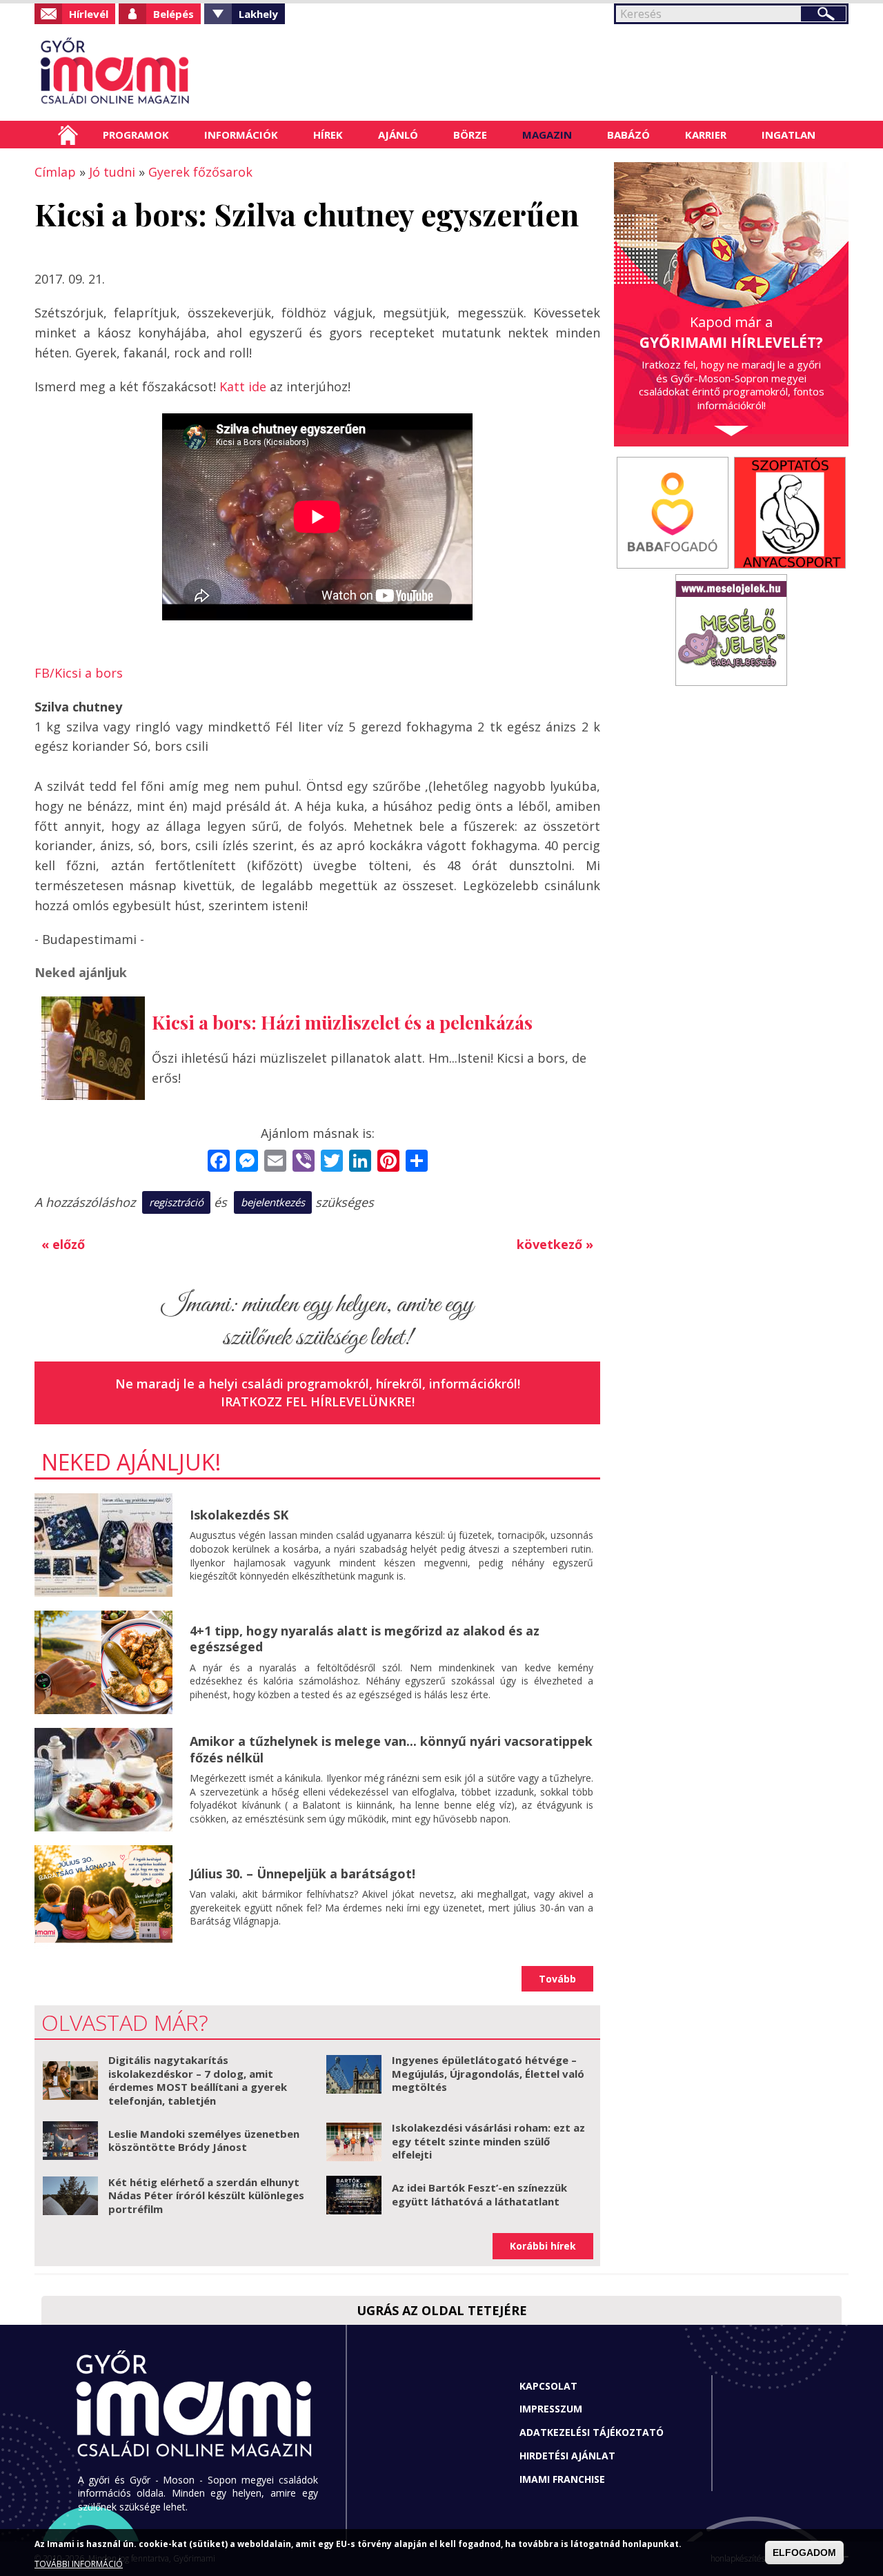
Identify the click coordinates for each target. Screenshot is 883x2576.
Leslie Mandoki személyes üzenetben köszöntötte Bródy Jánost (204, 2141)
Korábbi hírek (543, 2246)
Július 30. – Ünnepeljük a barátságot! (302, 1874)
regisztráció (176, 1202)
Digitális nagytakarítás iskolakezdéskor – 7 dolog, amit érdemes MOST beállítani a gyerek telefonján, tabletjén (198, 2080)
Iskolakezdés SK (239, 1515)
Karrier (706, 135)
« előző (63, 1244)
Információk (241, 135)
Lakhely (258, 14)
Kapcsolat (548, 2386)
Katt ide (243, 386)
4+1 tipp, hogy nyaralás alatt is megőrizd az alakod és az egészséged (365, 1639)
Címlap (68, 135)
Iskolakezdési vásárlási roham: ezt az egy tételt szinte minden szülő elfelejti (488, 2141)
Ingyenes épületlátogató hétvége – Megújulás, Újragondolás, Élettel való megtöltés (488, 2073)
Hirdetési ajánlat (567, 2456)
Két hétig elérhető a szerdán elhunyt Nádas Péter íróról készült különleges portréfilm (206, 2195)
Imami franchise (562, 2479)
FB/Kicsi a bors (79, 673)
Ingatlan (788, 135)
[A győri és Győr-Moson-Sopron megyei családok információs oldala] (160, 72)
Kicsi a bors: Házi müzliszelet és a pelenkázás (342, 1022)
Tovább (557, 1979)
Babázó (628, 135)
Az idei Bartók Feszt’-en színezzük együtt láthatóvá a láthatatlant (479, 2194)
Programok (136, 135)
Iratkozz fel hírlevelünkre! (318, 1402)
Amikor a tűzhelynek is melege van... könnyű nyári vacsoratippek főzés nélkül (391, 1749)
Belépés (173, 14)
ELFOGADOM (804, 2553)
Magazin (547, 135)
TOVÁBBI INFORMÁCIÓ (79, 2564)
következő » (555, 1244)
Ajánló (398, 135)
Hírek (328, 135)
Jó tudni (112, 172)
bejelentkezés (273, 1202)
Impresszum (551, 2409)
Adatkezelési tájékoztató (592, 2432)
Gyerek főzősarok (200, 172)
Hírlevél (89, 14)
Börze (470, 135)
